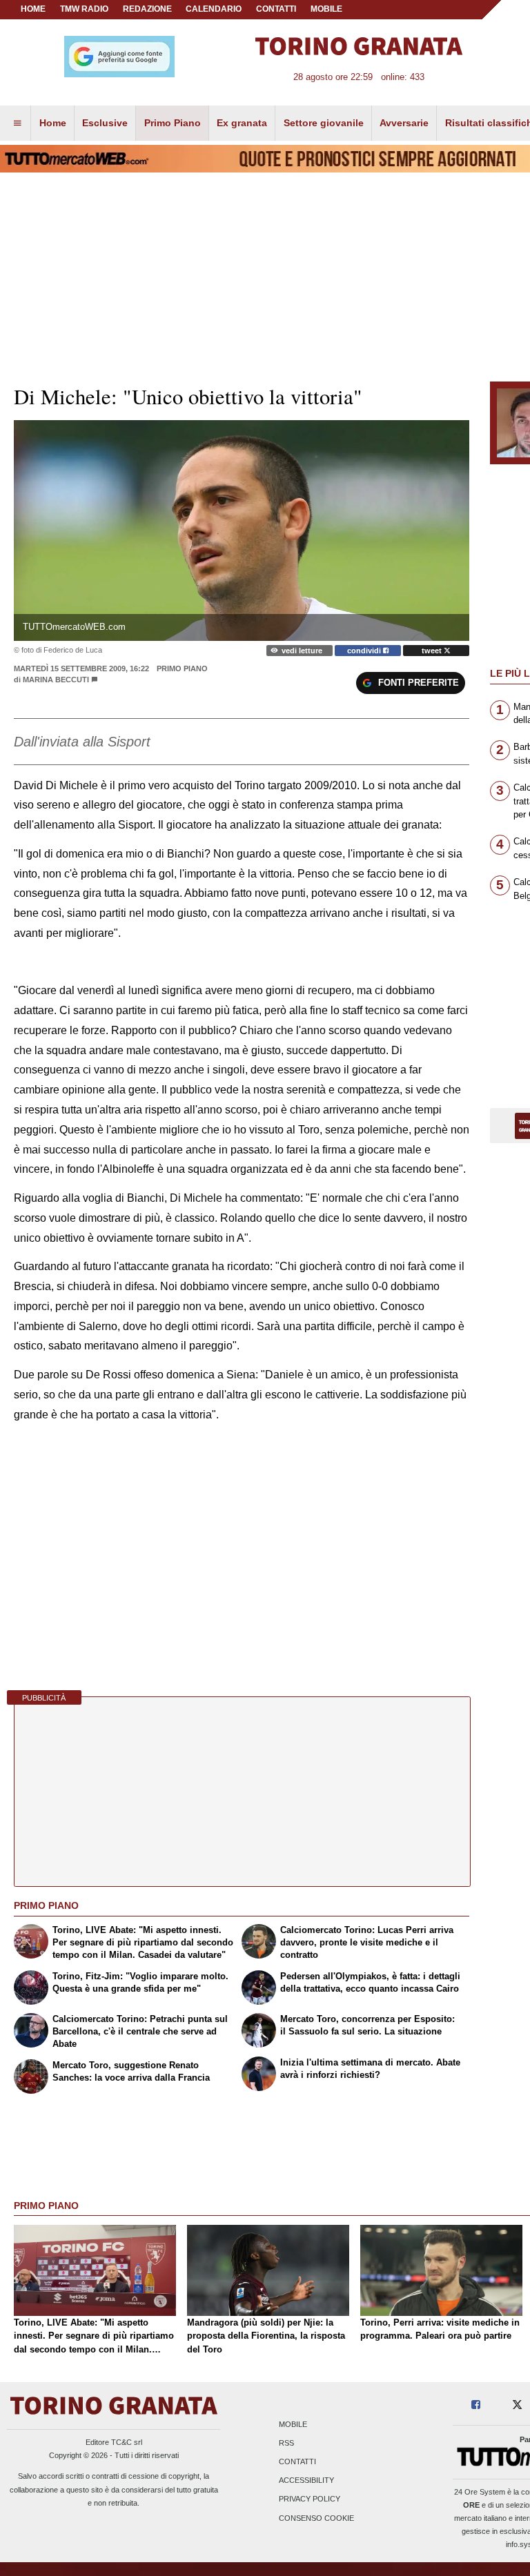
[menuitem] (17, 123)
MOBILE (326, 9)
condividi (365, 651)
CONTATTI (276, 9)
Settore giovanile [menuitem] (324, 123)
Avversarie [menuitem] (404, 123)
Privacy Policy (310, 2499)
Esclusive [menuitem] (105, 123)
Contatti (297, 2462)
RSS (286, 2443)
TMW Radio (84, 9)
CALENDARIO (214, 9)
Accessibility (306, 2481)
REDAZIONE (147, 9)
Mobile (293, 2424)
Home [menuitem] (53, 123)
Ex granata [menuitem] (242, 123)
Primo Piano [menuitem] (173, 123)
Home (33, 9)
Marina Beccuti (56, 680)
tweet (433, 651)
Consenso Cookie (316, 2518)
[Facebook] (476, 2405)
